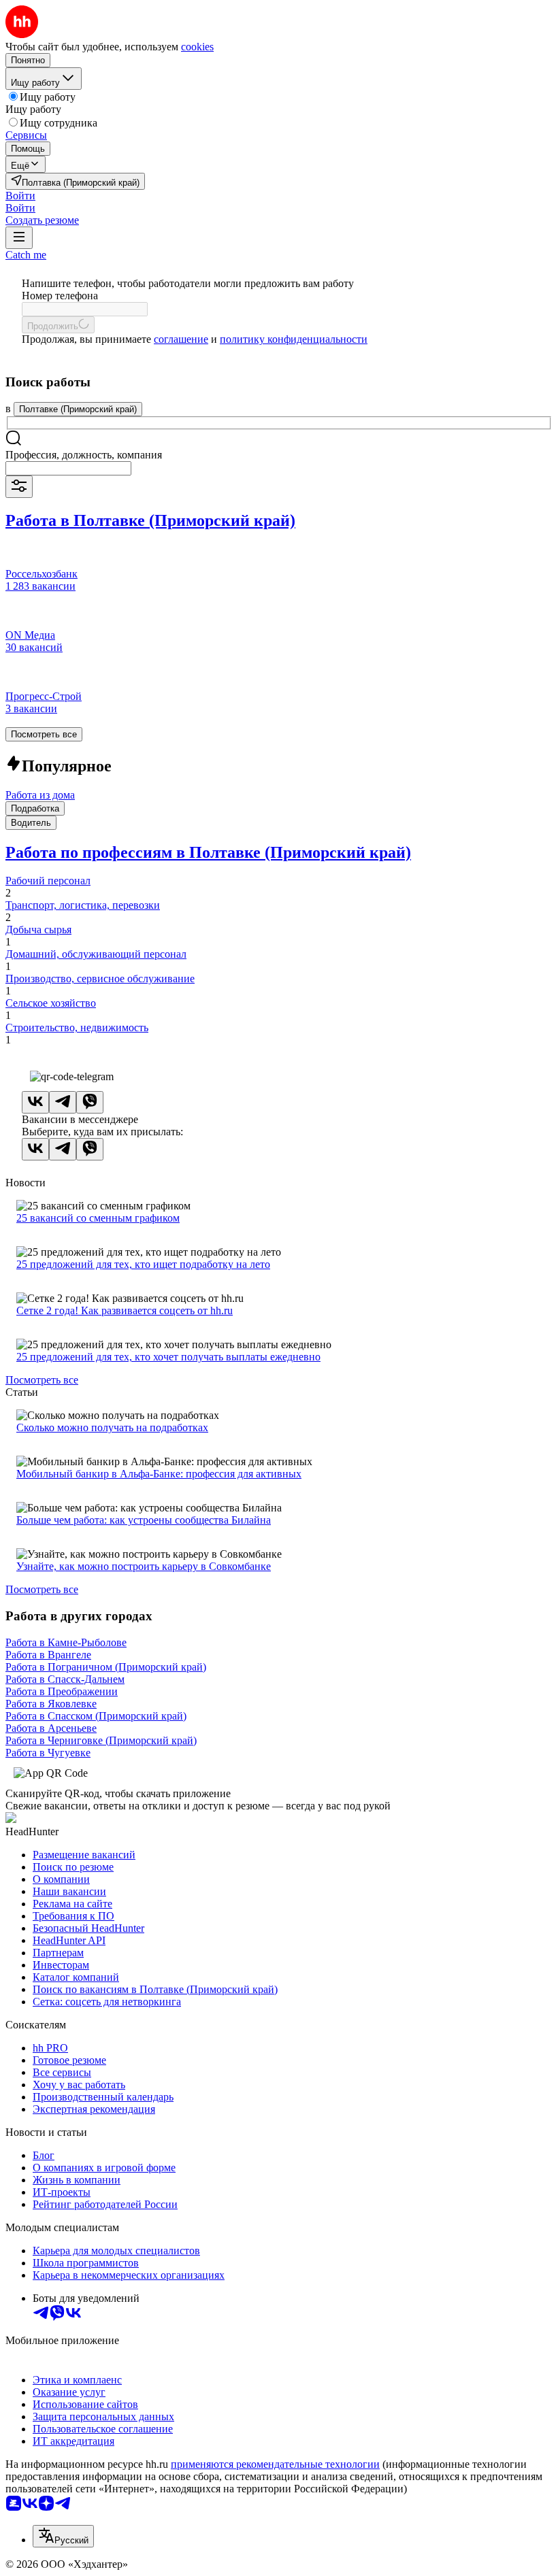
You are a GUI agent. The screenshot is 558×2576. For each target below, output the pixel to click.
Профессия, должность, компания (84, 455)
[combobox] (68, 468)
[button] (20, 196)
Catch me (26, 255)
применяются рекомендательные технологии (275, 2464)
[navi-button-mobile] (19, 238)
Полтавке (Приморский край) (78, 409)
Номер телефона (60, 296)
